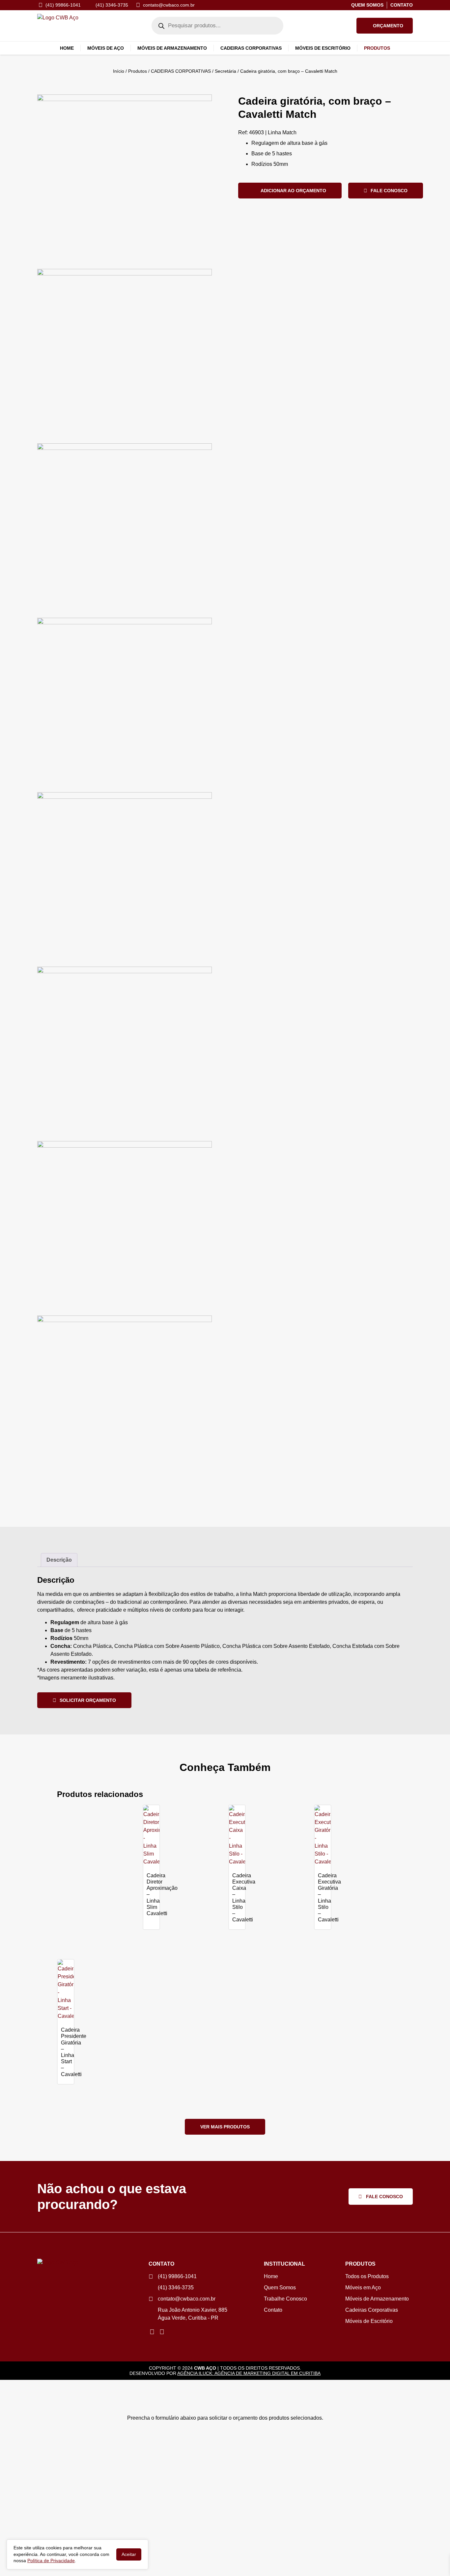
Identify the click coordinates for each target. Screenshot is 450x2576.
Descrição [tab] (59, 1560)
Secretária (225, 71)
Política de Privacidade (51, 2561)
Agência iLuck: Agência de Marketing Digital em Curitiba (249, 2373)
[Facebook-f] (162, 2332)
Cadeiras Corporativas (251, 48)
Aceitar (129, 2554)
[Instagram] (152, 2332)
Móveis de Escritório (323, 48)
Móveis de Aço (106, 48)
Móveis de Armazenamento (172, 48)
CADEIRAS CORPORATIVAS (181, 71)
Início (119, 71)
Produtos (138, 71)
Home (67, 48)
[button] (385, 26)
